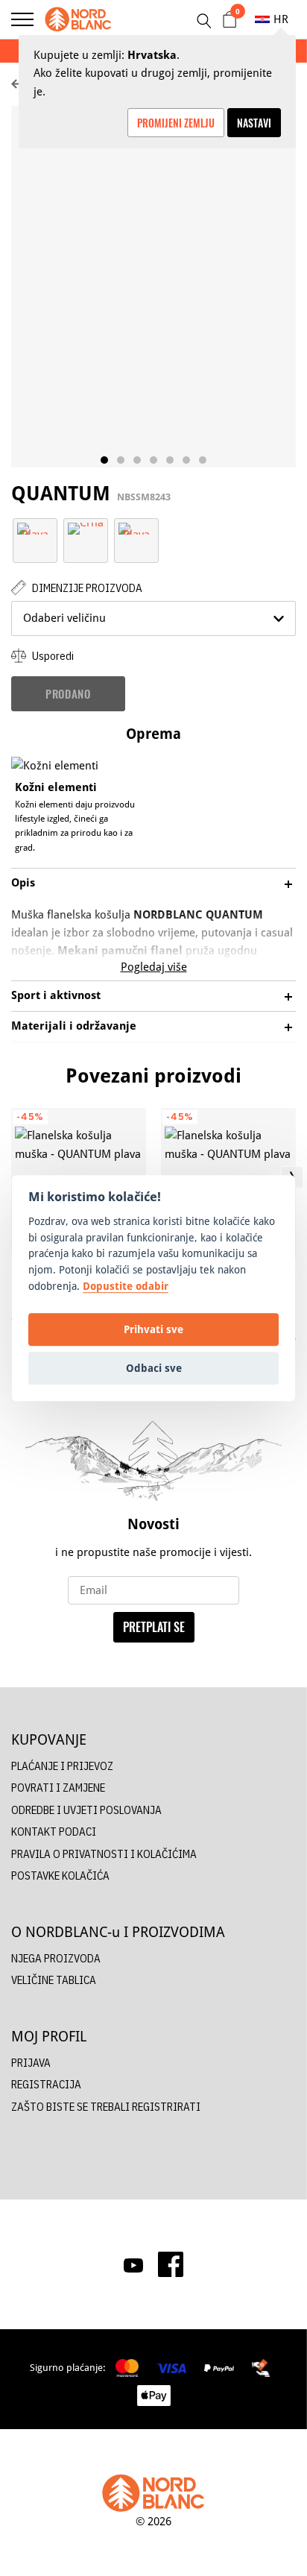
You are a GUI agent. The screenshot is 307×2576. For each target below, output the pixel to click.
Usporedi (52, 656)
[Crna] (86, 528)
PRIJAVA (31, 2063)
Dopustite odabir (126, 1286)
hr (281, 19)
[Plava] (35, 528)
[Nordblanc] (78, 19)
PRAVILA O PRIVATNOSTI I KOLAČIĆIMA (104, 1854)
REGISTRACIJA (46, 2084)
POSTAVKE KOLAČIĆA (60, 1876)
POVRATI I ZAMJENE (58, 1788)
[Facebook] (171, 2264)
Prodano (68, 693)
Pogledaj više (154, 967)
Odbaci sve (154, 1368)
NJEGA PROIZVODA (56, 1958)
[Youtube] (133, 2264)
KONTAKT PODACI (54, 1832)
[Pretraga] (203, 21)
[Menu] (22, 19)
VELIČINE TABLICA (54, 1980)
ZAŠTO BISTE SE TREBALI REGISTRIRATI (106, 2107)
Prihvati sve (153, 1329)
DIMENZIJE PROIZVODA (86, 588)
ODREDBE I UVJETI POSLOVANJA (86, 1810)
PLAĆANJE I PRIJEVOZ (62, 1766)
